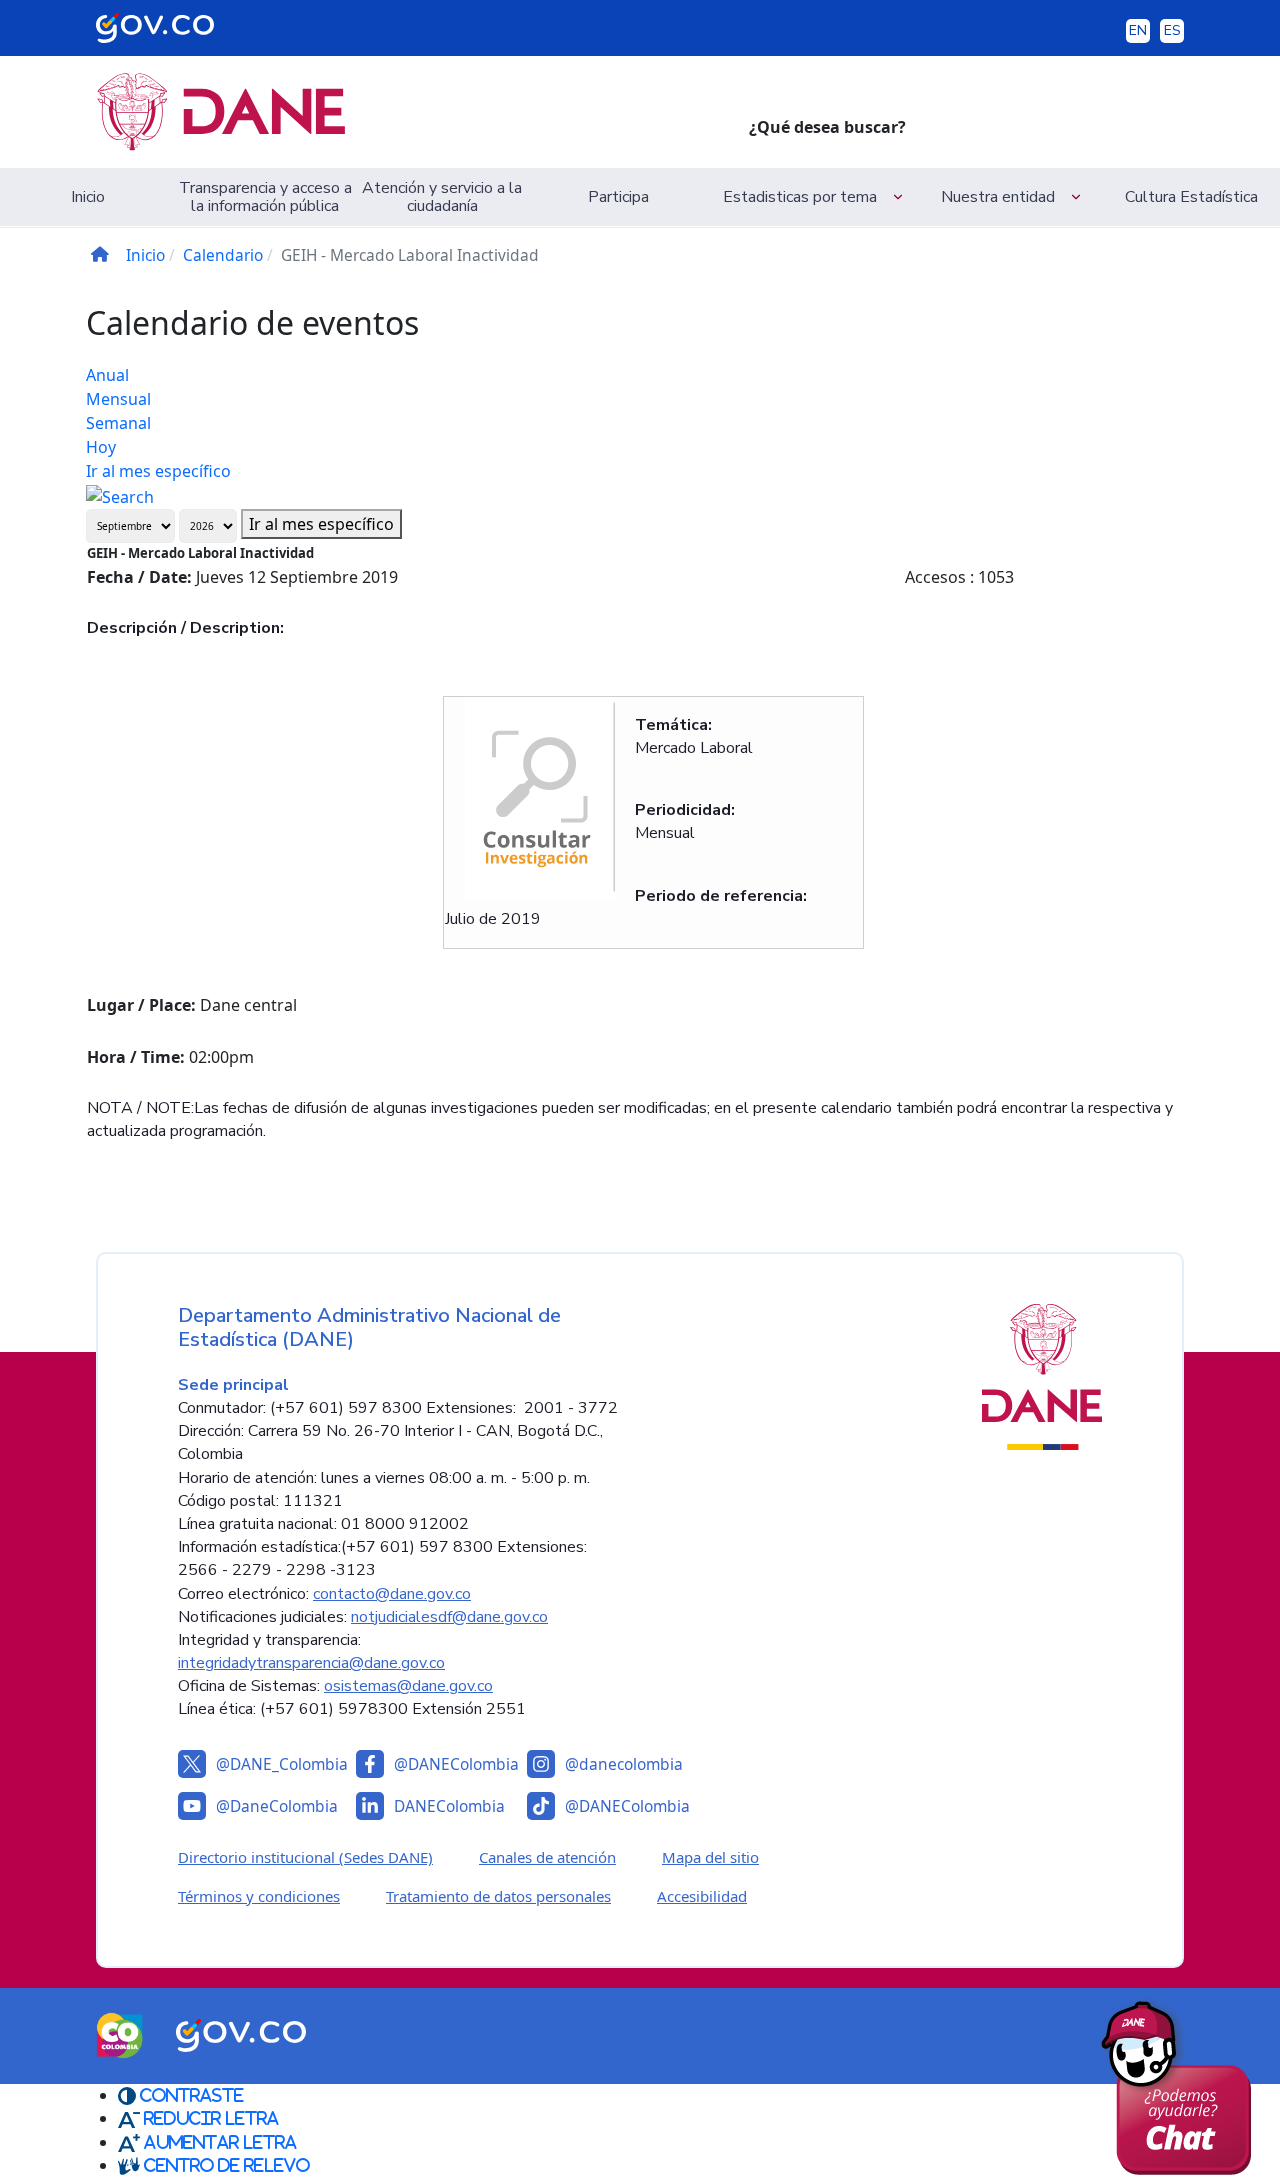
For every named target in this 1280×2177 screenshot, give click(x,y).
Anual (107, 375)
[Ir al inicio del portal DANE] (406, 112)
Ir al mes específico (158, 471)
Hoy (101, 447)
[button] (816, 197)
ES (1172, 30)
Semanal (118, 423)
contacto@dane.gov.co (392, 1594)
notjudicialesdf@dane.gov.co (449, 1617)
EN (1138, 30)
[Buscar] (120, 495)
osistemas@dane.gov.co (408, 1686)
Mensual (118, 399)
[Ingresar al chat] (1183, 2083)
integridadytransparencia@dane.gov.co (311, 1663)
